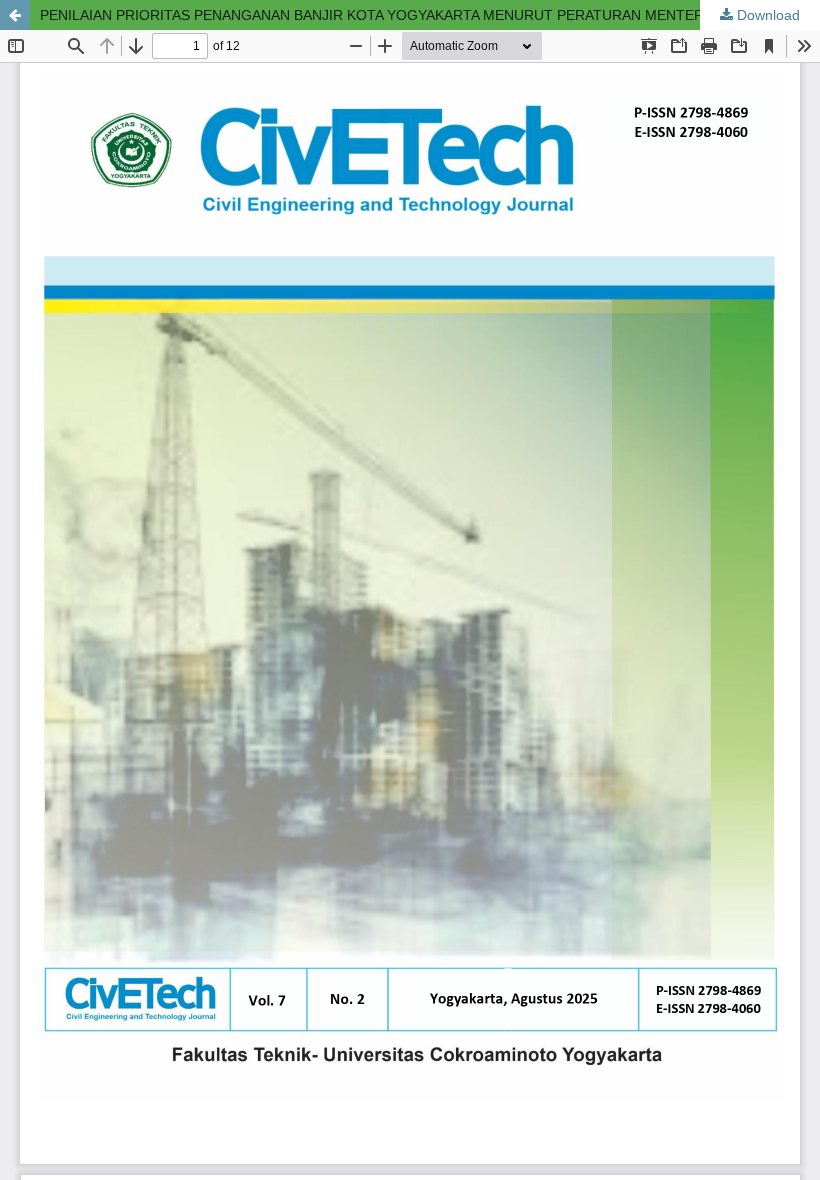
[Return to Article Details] (15, 15)
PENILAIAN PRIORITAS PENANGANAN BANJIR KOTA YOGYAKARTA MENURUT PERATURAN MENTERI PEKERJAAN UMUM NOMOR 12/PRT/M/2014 (430, 15)
